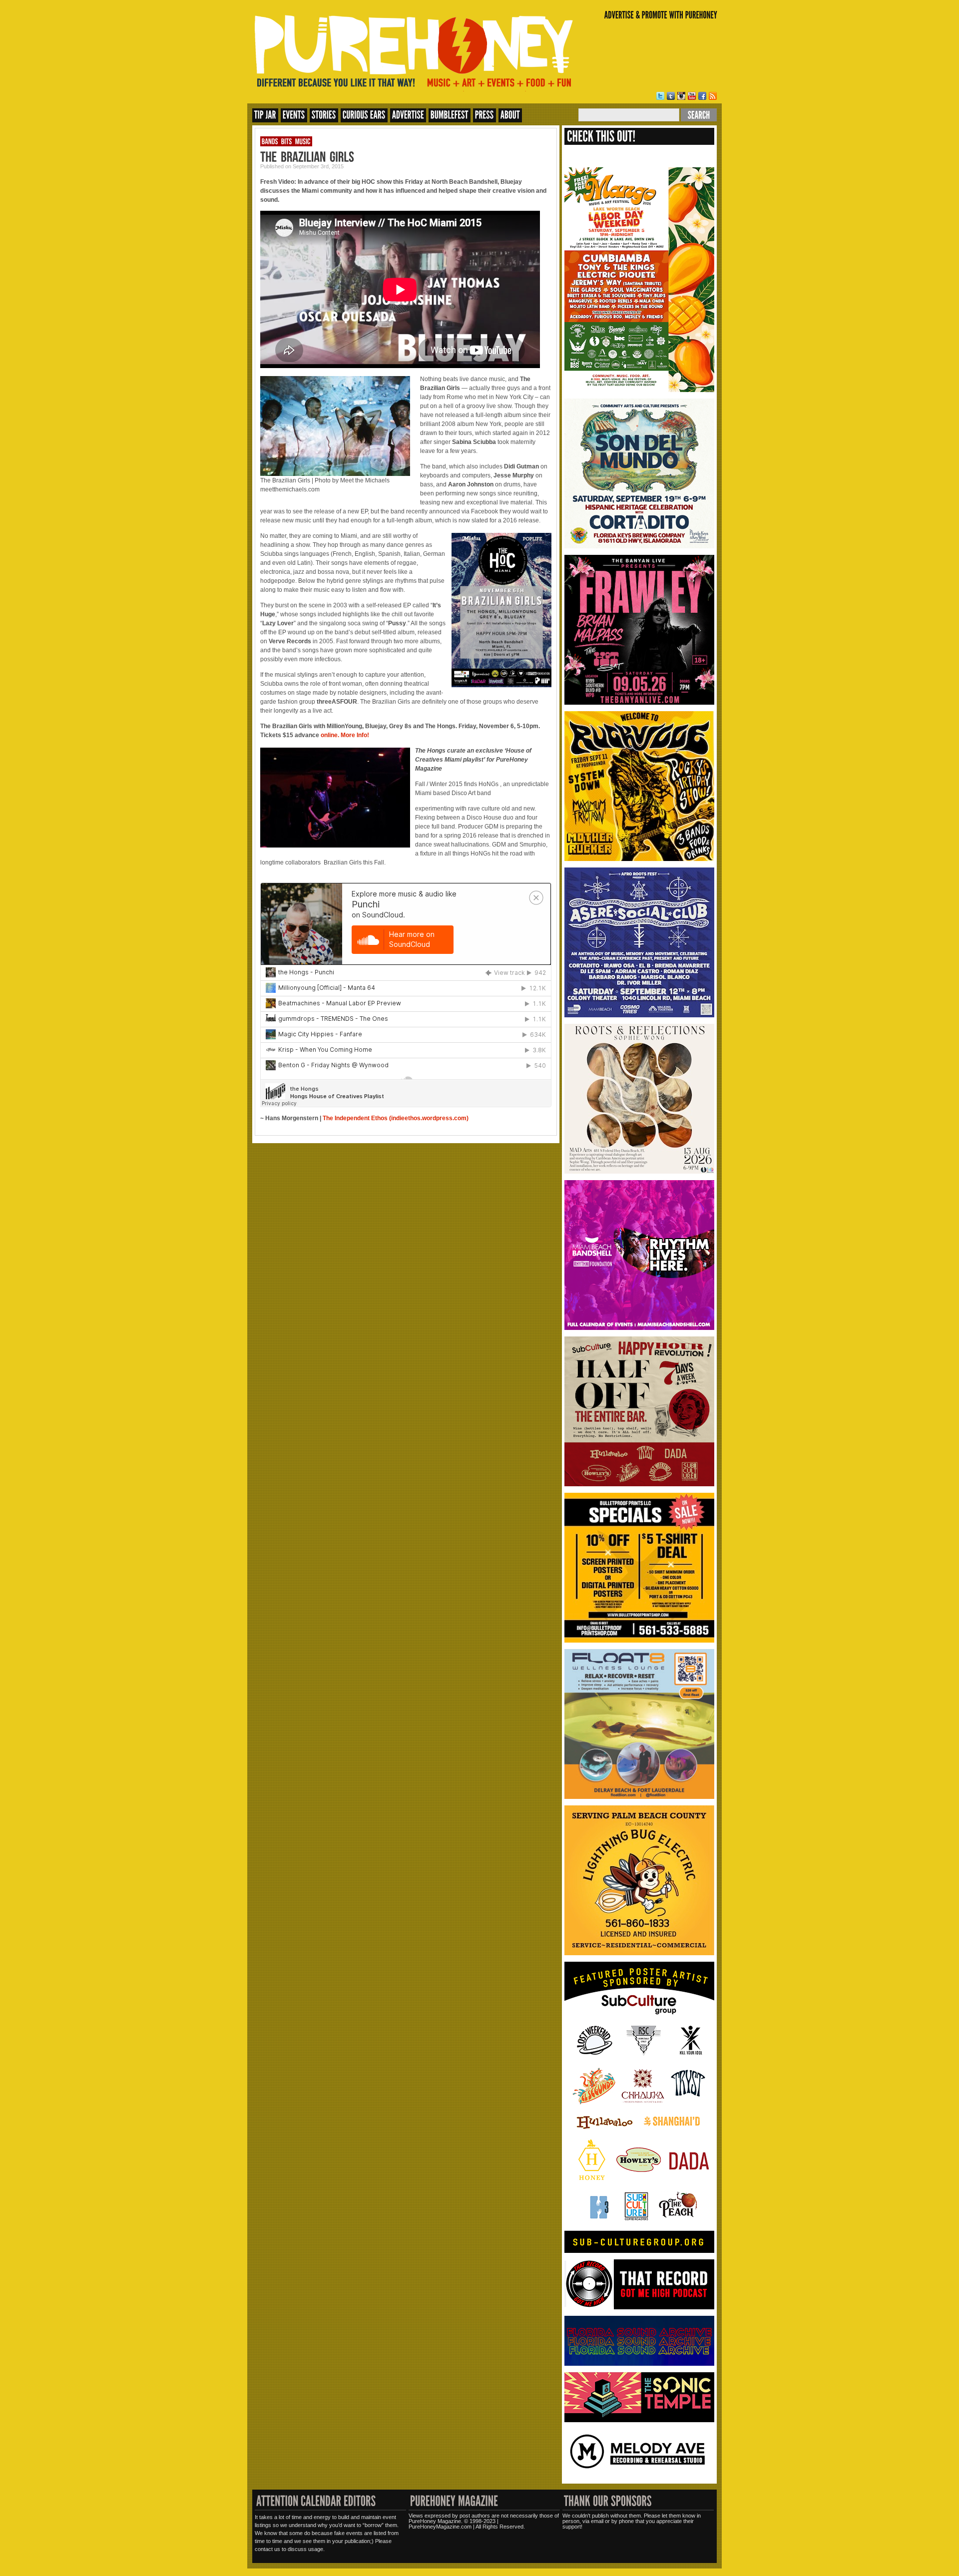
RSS (713, 96)
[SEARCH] (699, 115)
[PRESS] (484, 115)
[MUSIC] (303, 141)
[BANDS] (270, 141)
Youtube (692, 96)
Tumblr (671, 96)
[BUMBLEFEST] (450, 115)
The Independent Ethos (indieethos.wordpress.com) (396, 1118)
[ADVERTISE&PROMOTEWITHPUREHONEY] (661, 15)
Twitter (660, 96)
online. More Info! (345, 735)
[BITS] (287, 141)
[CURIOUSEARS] (364, 115)
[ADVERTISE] (408, 115)
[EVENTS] (294, 115)
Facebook (702, 96)
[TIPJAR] (265, 115)
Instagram (681, 96)
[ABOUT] (510, 115)
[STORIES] (324, 115)
